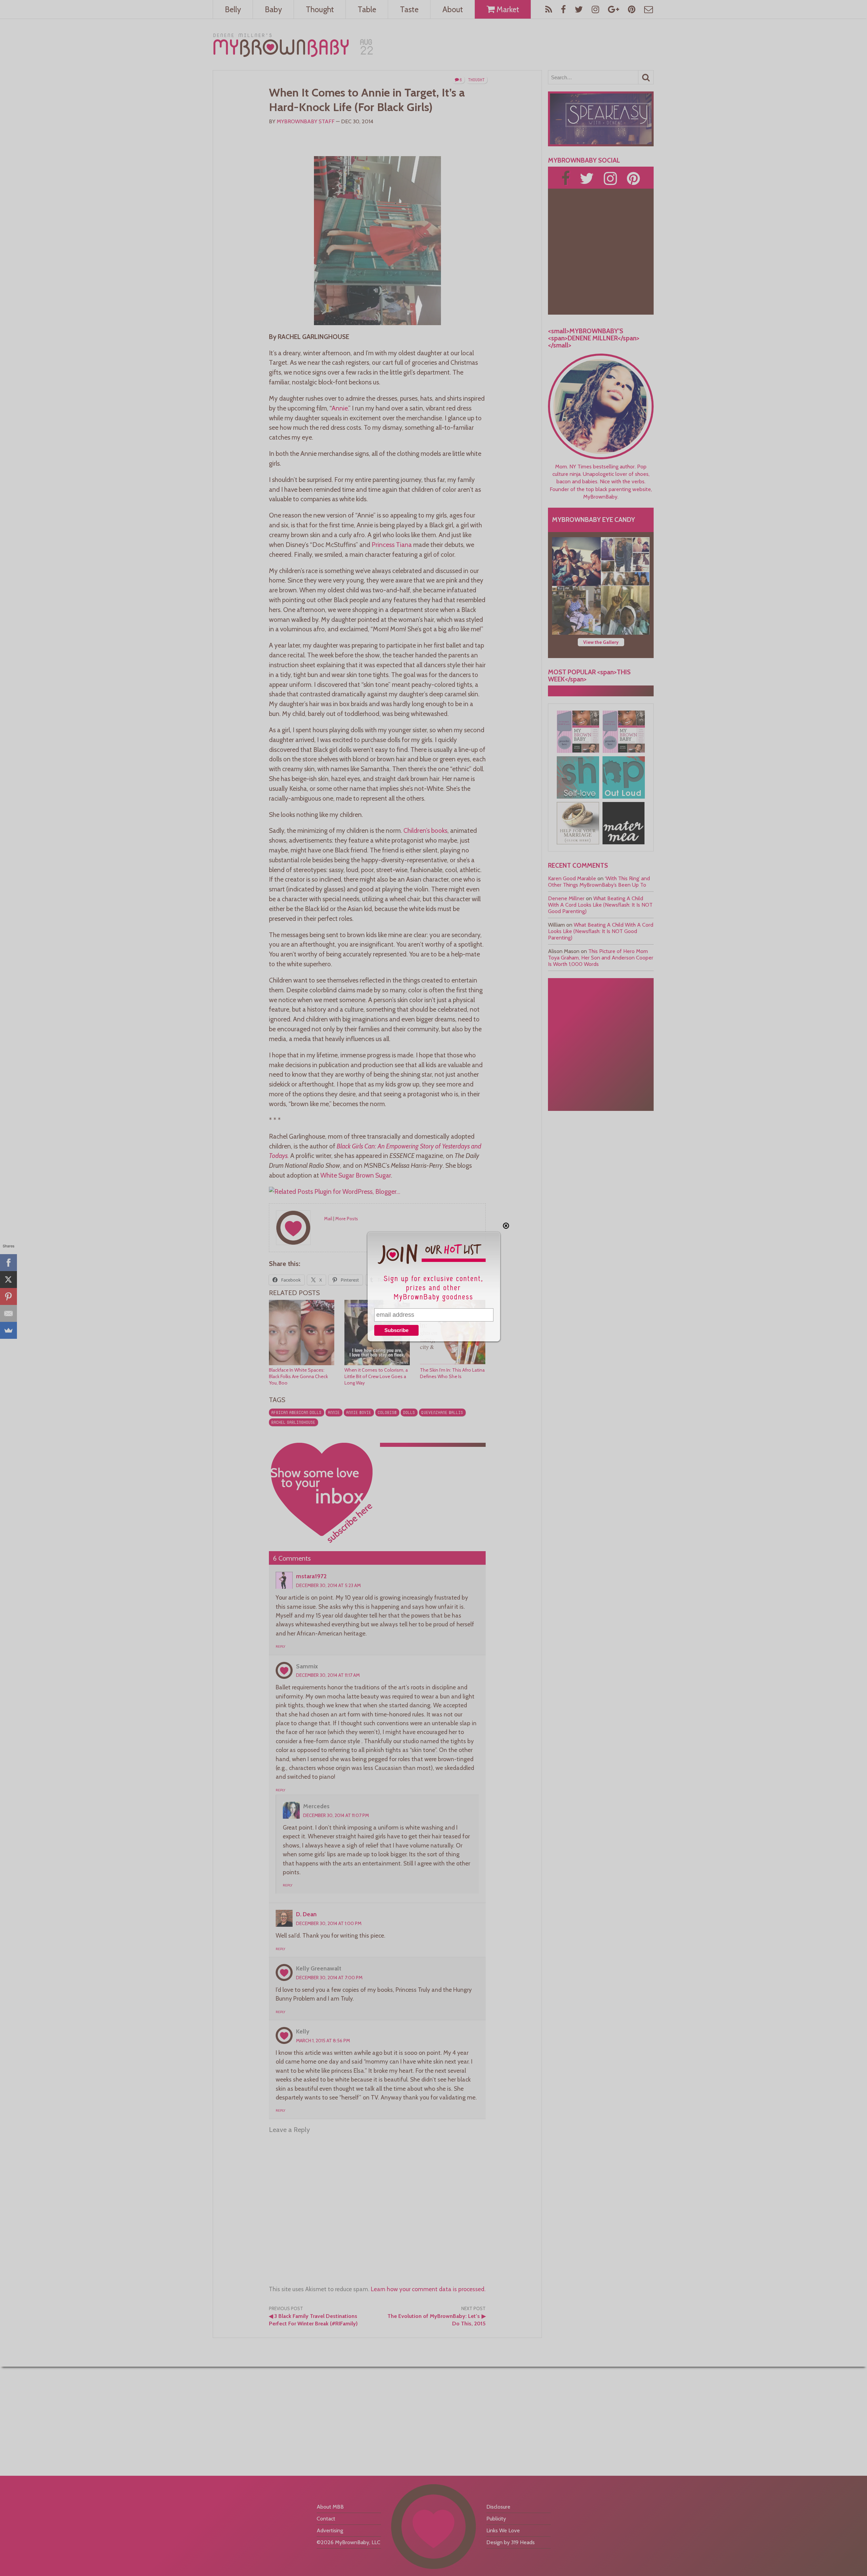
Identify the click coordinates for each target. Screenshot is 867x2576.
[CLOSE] (506, 1226)
